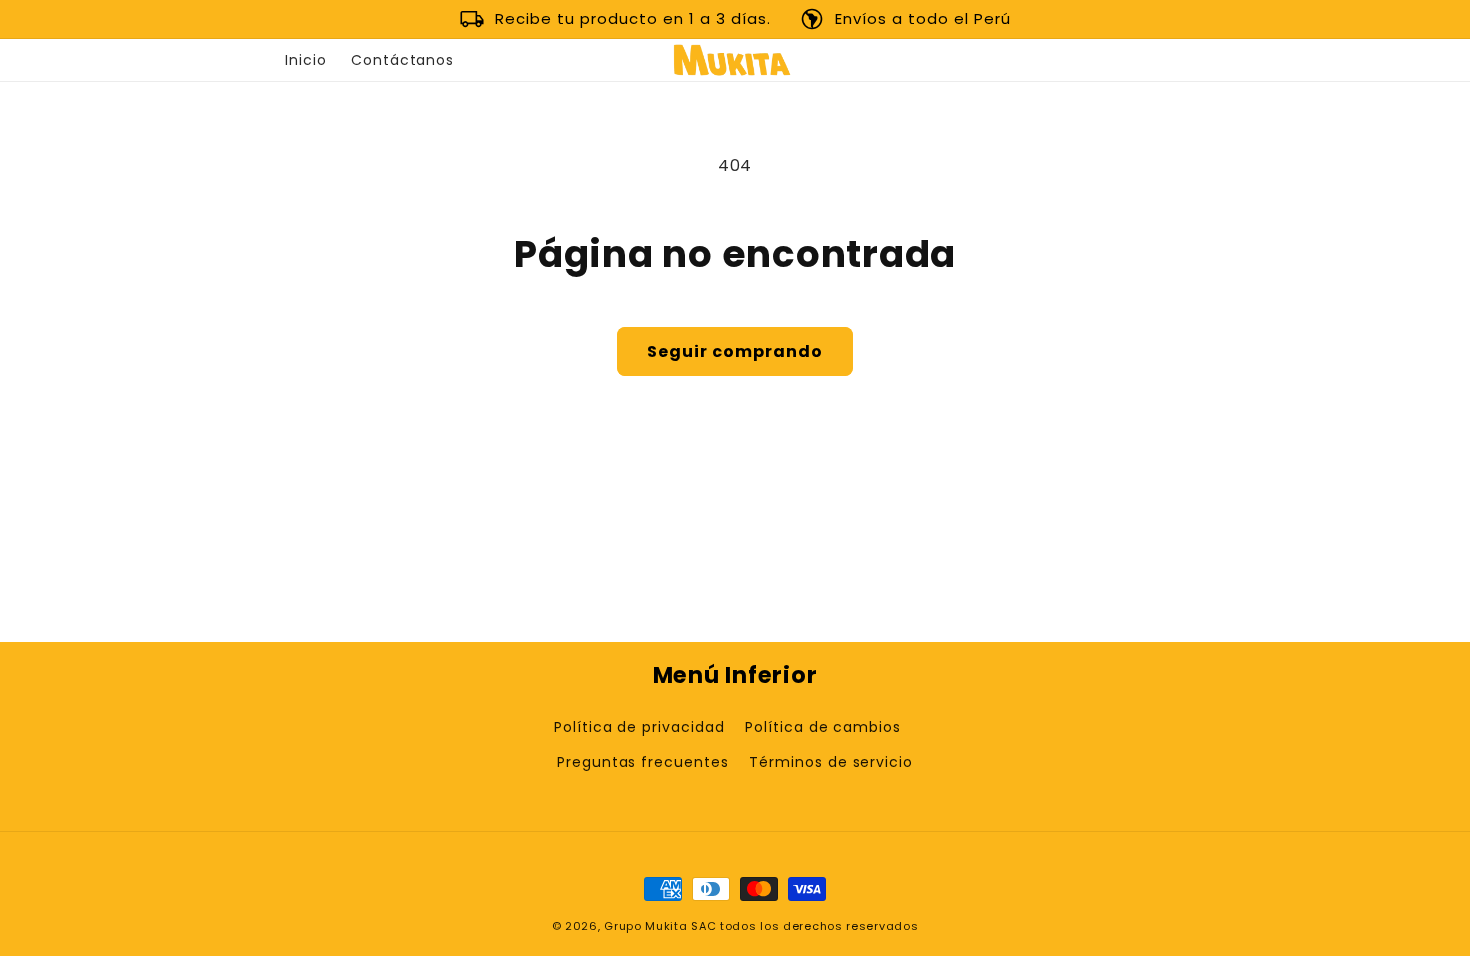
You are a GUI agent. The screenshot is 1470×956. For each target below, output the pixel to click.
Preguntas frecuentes (643, 762)
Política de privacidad (639, 727)
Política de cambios (823, 727)
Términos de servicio (831, 762)
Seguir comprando (735, 351)
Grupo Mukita (645, 926)
